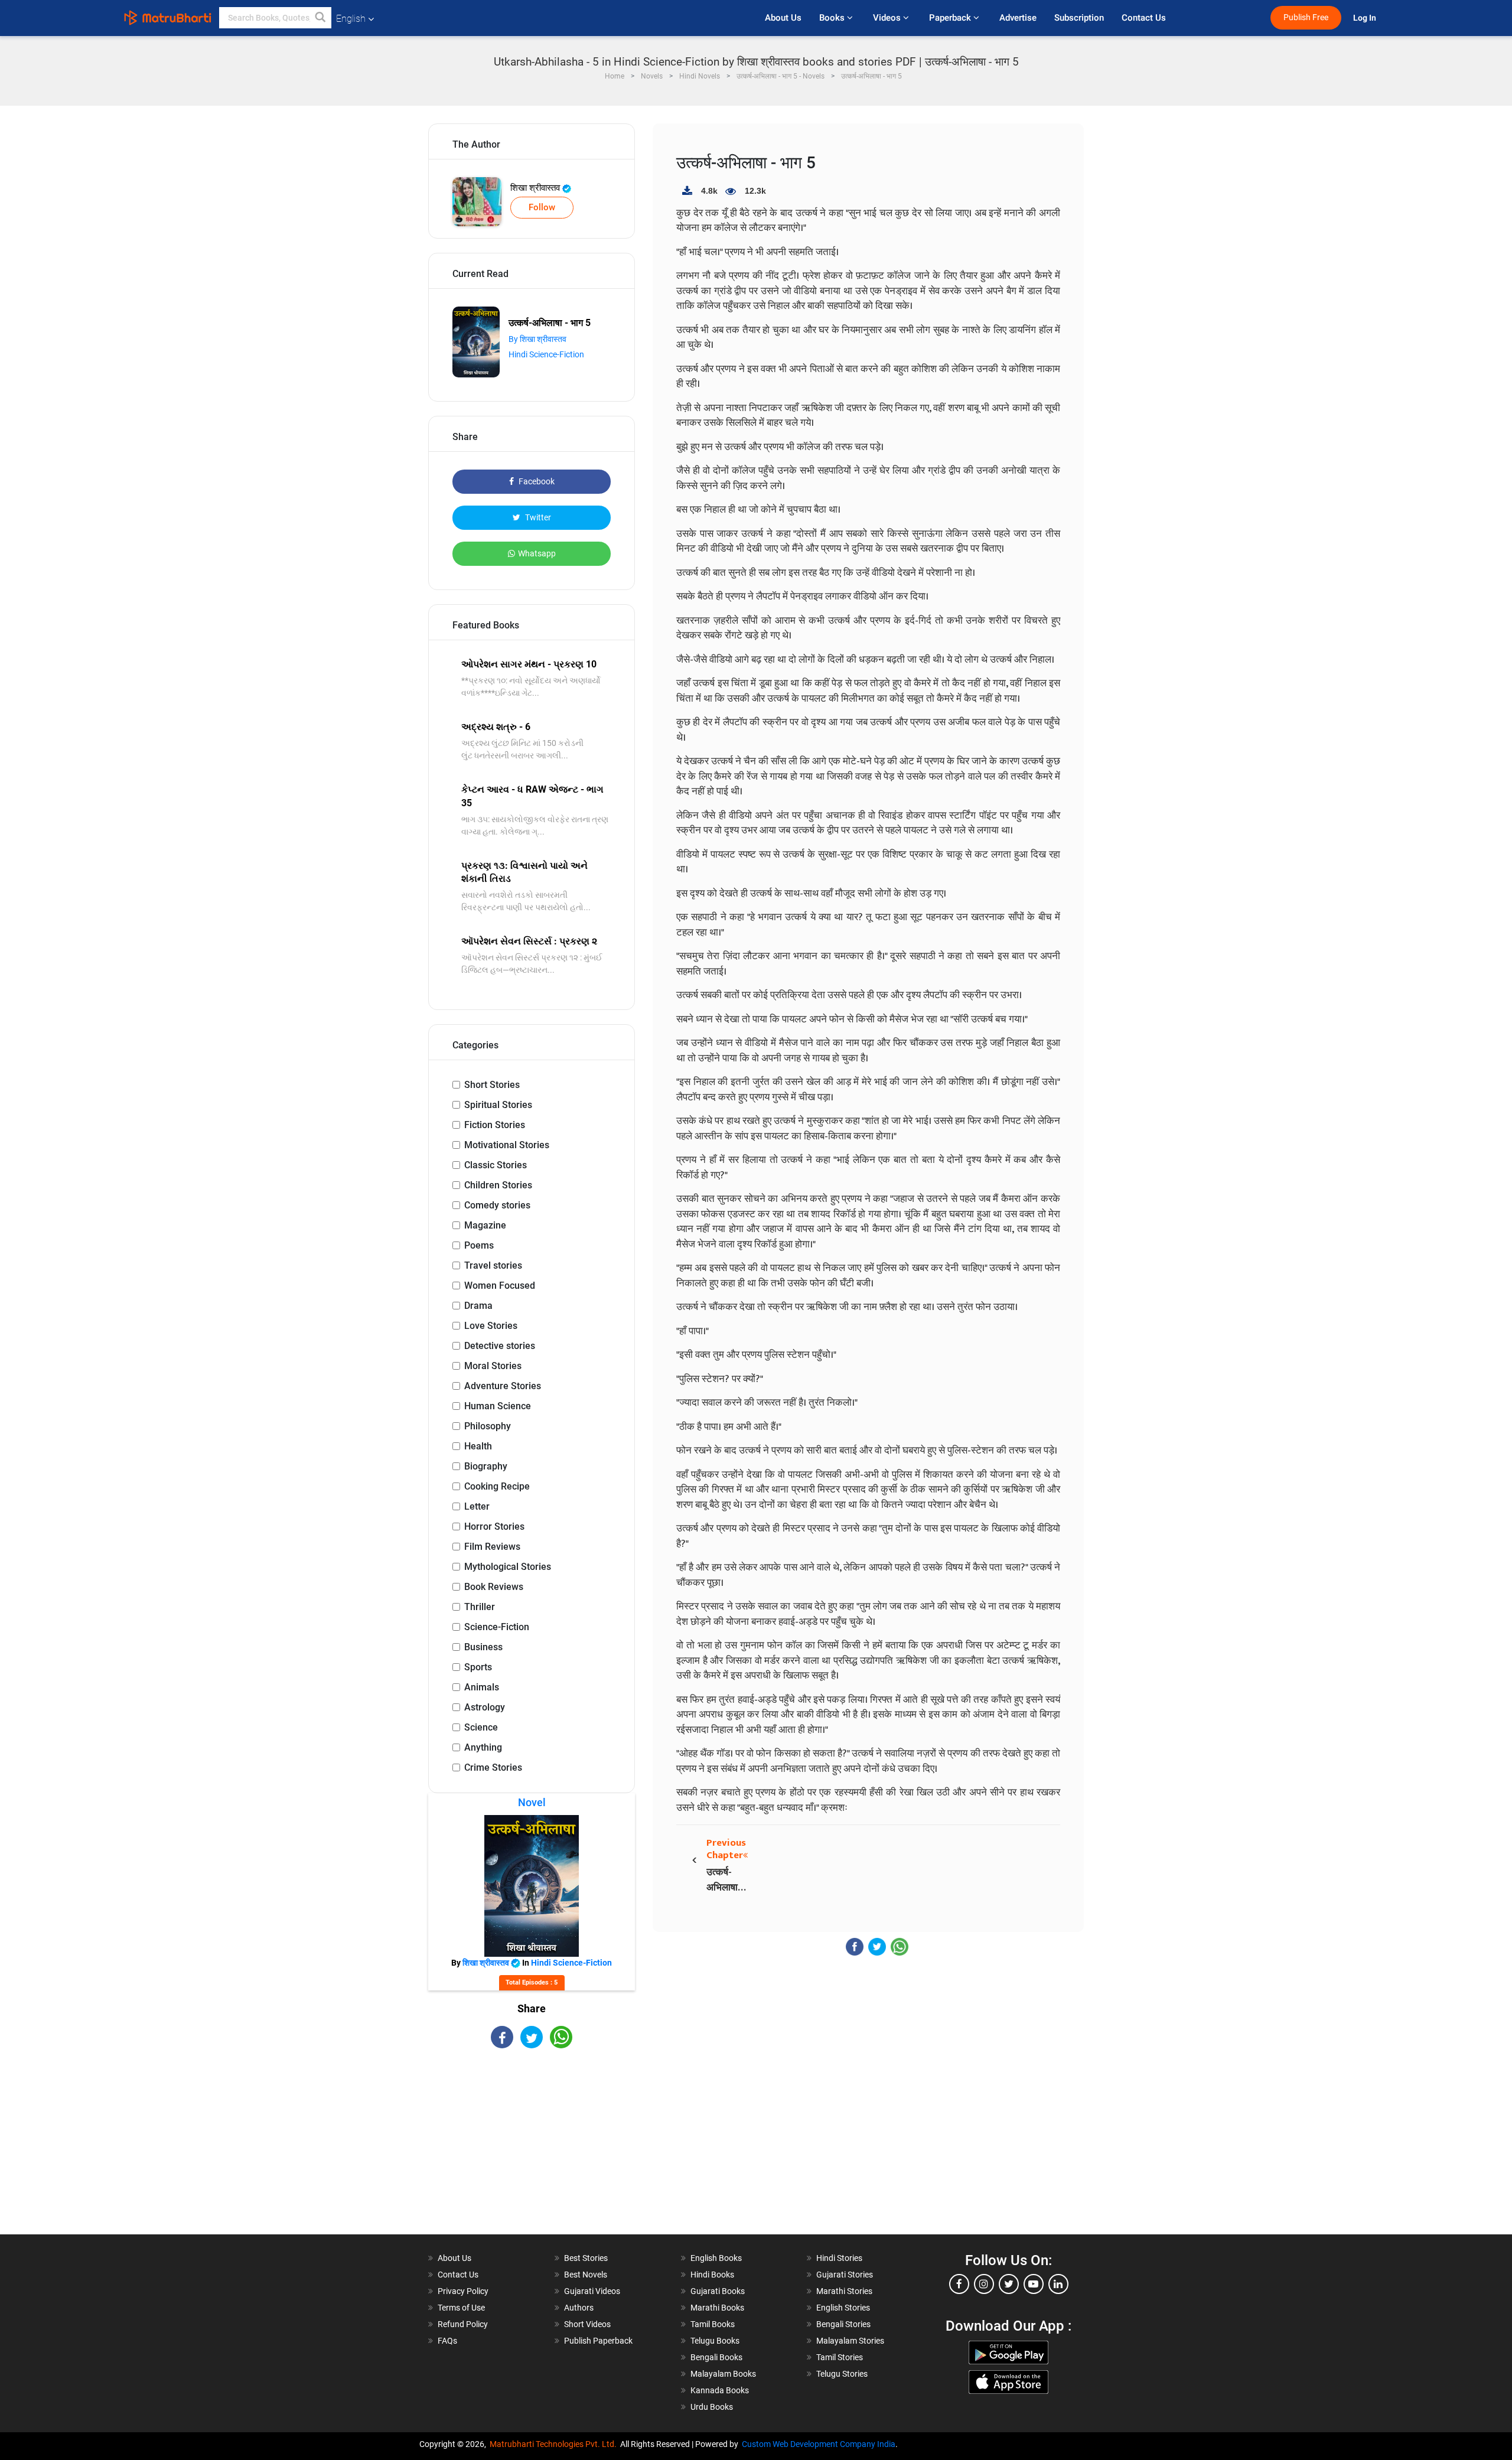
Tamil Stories (840, 2357)
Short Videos (587, 2324)
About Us (783, 18)
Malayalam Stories (850, 2341)
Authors (579, 2308)
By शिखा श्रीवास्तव (537, 339)
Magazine (485, 1225)
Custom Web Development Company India (819, 2444)
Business (483, 1647)
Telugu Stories (842, 2374)
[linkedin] (1058, 2284)
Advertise (1018, 18)
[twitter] (1009, 2284)
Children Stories (498, 1185)
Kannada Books (720, 2390)
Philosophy (488, 1426)
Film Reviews (492, 1547)
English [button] (351, 19)
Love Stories (491, 1326)
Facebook (536, 481)
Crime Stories (493, 1767)
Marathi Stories (844, 2291)
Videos (888, 18)
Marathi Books (717, 2308)
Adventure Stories (503, 1386)
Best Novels (586, 2275)
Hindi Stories (839, 2258)
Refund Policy (463, 2324)
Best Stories (586, 2258)
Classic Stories (496, 1165)
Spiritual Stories (498, 1105)
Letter (477, 1506)
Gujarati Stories (845, 2275)
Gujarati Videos (592, 2291)
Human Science (498, 1406)
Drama (478, 1306)
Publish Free (1306, 17)
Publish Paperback (598, 2341)
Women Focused (500, 1286)
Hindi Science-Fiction (546, 354)
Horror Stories (494, 1526)
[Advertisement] (532, 2152)
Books (833, 18)
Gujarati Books (718, 2291)
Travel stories (493, 1265)
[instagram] (984, 2284)
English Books (716, 2258)
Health (478, 1446)
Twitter (537, 517)
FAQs (447, 2341)
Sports (478, 1667)
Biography (486, 1466)
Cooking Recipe (497, 1486)
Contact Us (1144, 18)
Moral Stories (493, 1366)
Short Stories (492, 1085)
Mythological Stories (508, 1567)
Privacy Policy (463, 2291)
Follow (542, 207)
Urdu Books (712, 2407)
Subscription (1079, 18)
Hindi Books (712, 2275)
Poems (479, 1245)
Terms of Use (461, 2308)
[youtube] (1034, 2284)
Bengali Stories (843, 2324)
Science (481, 1727)
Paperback (951, 18)
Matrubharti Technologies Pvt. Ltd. (555, 2444)
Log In (1366, 18)
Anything (483, 1747)
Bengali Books (716, 2357)
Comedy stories (497, 1205)
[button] (321, 18)
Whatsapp (537, 553)
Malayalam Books (723, 2374)
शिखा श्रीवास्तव (536, 188)
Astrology (485, 1707)
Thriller (480, 1607)
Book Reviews (494, 1587)
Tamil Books (713, 2324)
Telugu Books (715, 2341)
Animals (482, 1687)
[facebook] (959, 2284)
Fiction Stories (495, 1125)
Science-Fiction (497, 1627)
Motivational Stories (507, 1145)
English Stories (843, 2308)
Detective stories (500, 1346)
